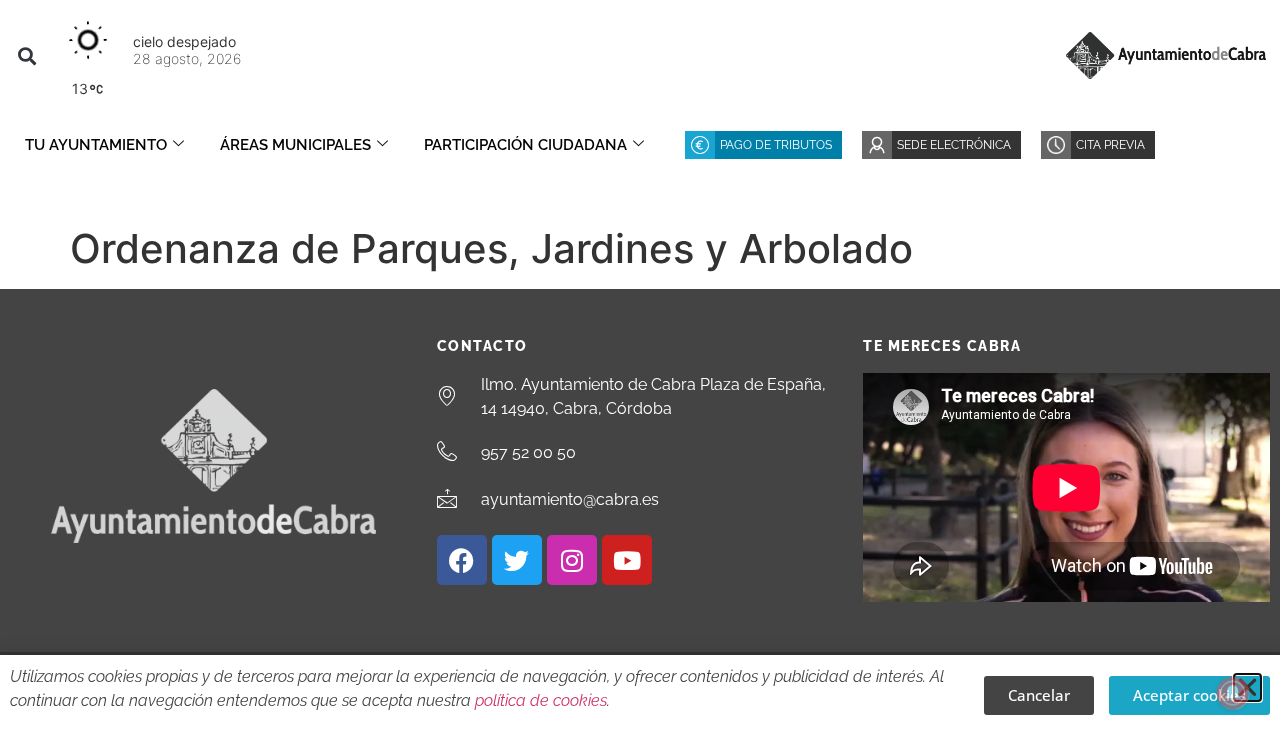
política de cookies (541, 700)
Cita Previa (1110, 145)
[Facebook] (462, 560)
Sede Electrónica (954, 145)
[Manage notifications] (1233, 693)
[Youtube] (627, 560)
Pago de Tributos (776, 145)
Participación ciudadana (525, 145)
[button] (26, 55)
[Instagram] (572, 560)
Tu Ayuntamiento (96, 145)
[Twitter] (517, 560)
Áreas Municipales (295, 145)
